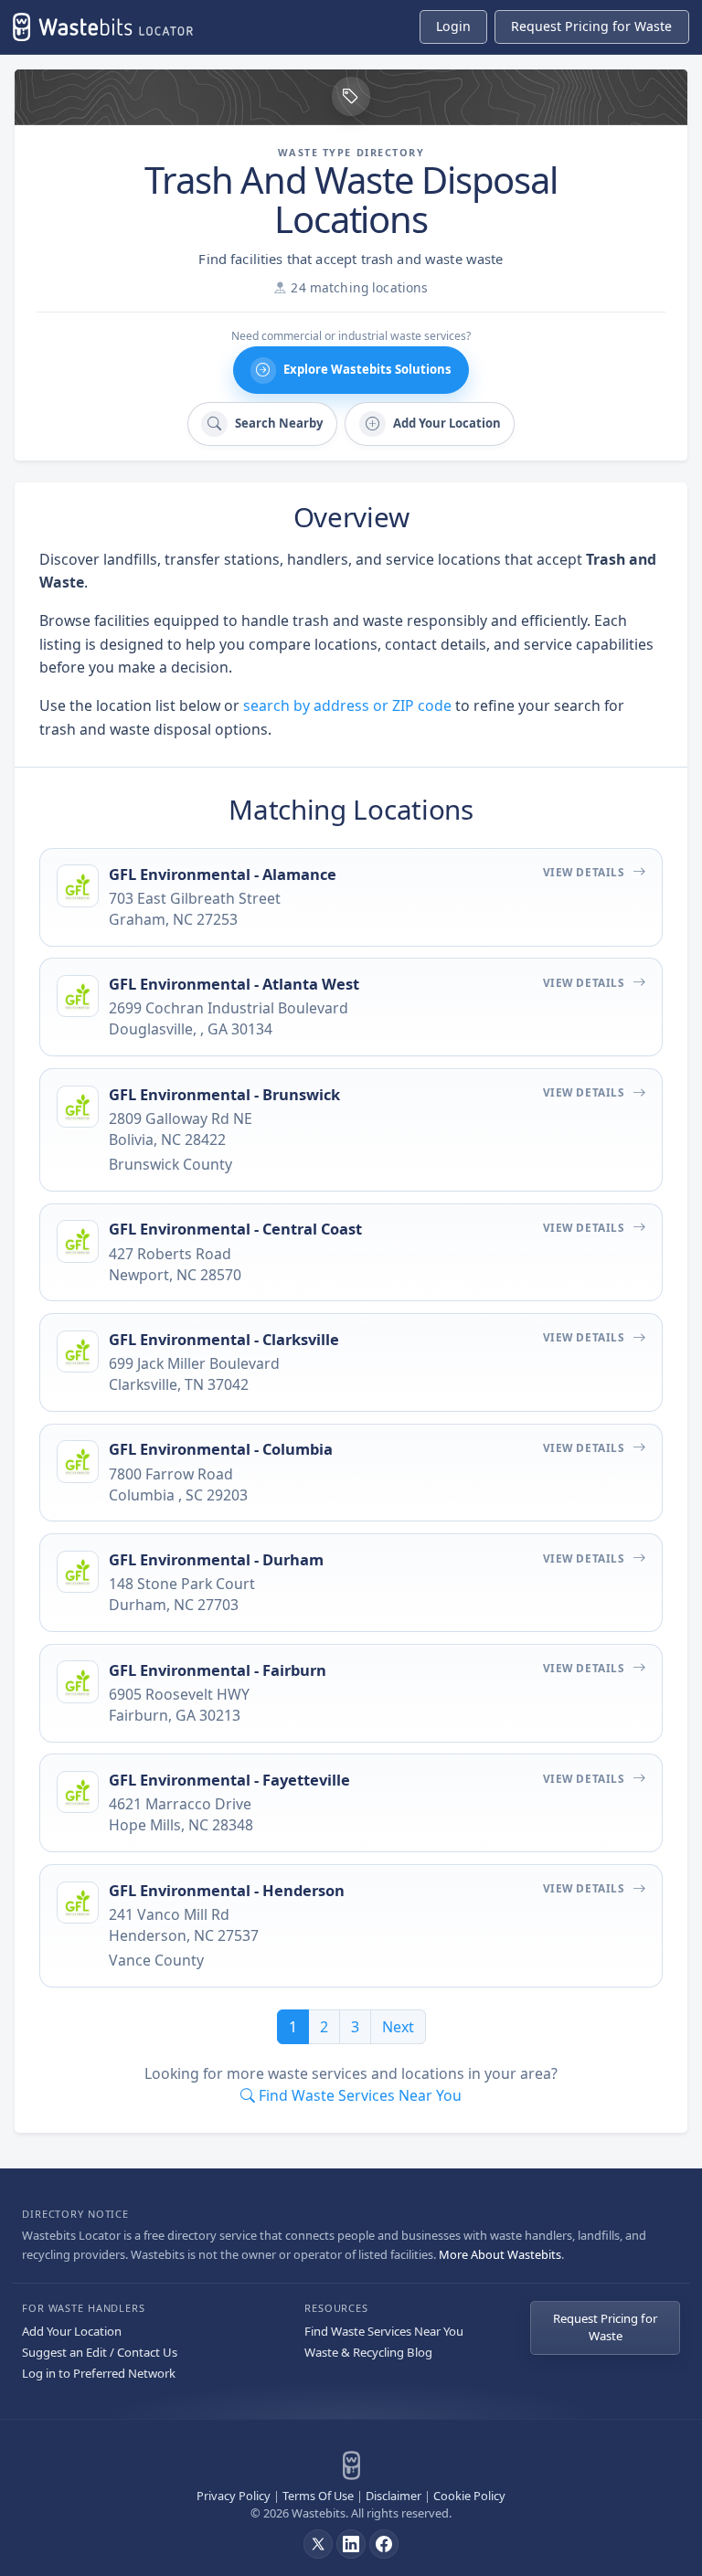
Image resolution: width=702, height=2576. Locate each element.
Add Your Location (72, 2331)
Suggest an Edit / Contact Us (100, 2352)
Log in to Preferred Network (99, 2373)
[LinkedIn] (351, 2544)
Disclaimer (394, 2496)
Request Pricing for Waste (605, 2327)
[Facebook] (384, 2544)
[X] (318, 2544)
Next (398, 2027)
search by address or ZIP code (347, 705)
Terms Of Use (318, 2496)
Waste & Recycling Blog (368, 2352)
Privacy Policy (234, 2496)
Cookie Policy (469, 2496)
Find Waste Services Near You (384, 2331)
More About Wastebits (500, 2254)
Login (453, 26)
